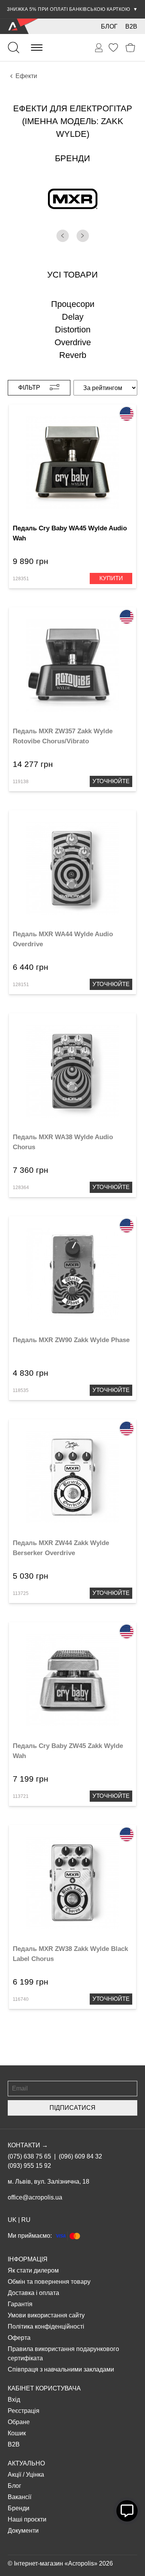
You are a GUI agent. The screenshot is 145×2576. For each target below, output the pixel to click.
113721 (21, 1796)
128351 (21, 579)
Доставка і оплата (33, 2293)
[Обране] (113, 48)
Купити (111, 578)
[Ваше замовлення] (99, 48)
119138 (21, 782)
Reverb (73, 355)
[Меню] (37, 48)
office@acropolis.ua (35, 2197)
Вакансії (20, 2497)
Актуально (26, 2463)
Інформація (28, 2259)
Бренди (19, 2508)
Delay (73, 317)
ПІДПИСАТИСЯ (72, 2108)
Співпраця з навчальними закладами (61, 2369)
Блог (109, 26)
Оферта (19, 2338)
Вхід (14, 2400)
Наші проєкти (27, 2519)
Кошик (17, 2433)
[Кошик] (130, 48)
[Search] (14, 48)
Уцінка (35, 2475)
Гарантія (20, 2304)
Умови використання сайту (46, 2315)
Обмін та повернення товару (49, 2282)
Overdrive (73, 342)
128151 (21, 985)
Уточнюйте (111, 781)
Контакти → (28, 2145)
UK (12, 2220)
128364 (21, 1187)
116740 (21, 1999)
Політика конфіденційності (46, 2326)
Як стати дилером (33, 2270)
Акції (14, 2475)
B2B (131, 26)
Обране (19, 2422)
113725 (21, 1593)
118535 (21, 1390)
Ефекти (26, 76)
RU (26, 2220)
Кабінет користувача (44, 2388)
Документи (23, 2531)
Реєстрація (24, 2411)
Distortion (73, 330)
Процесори (73, 304)
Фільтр (29, 388)
